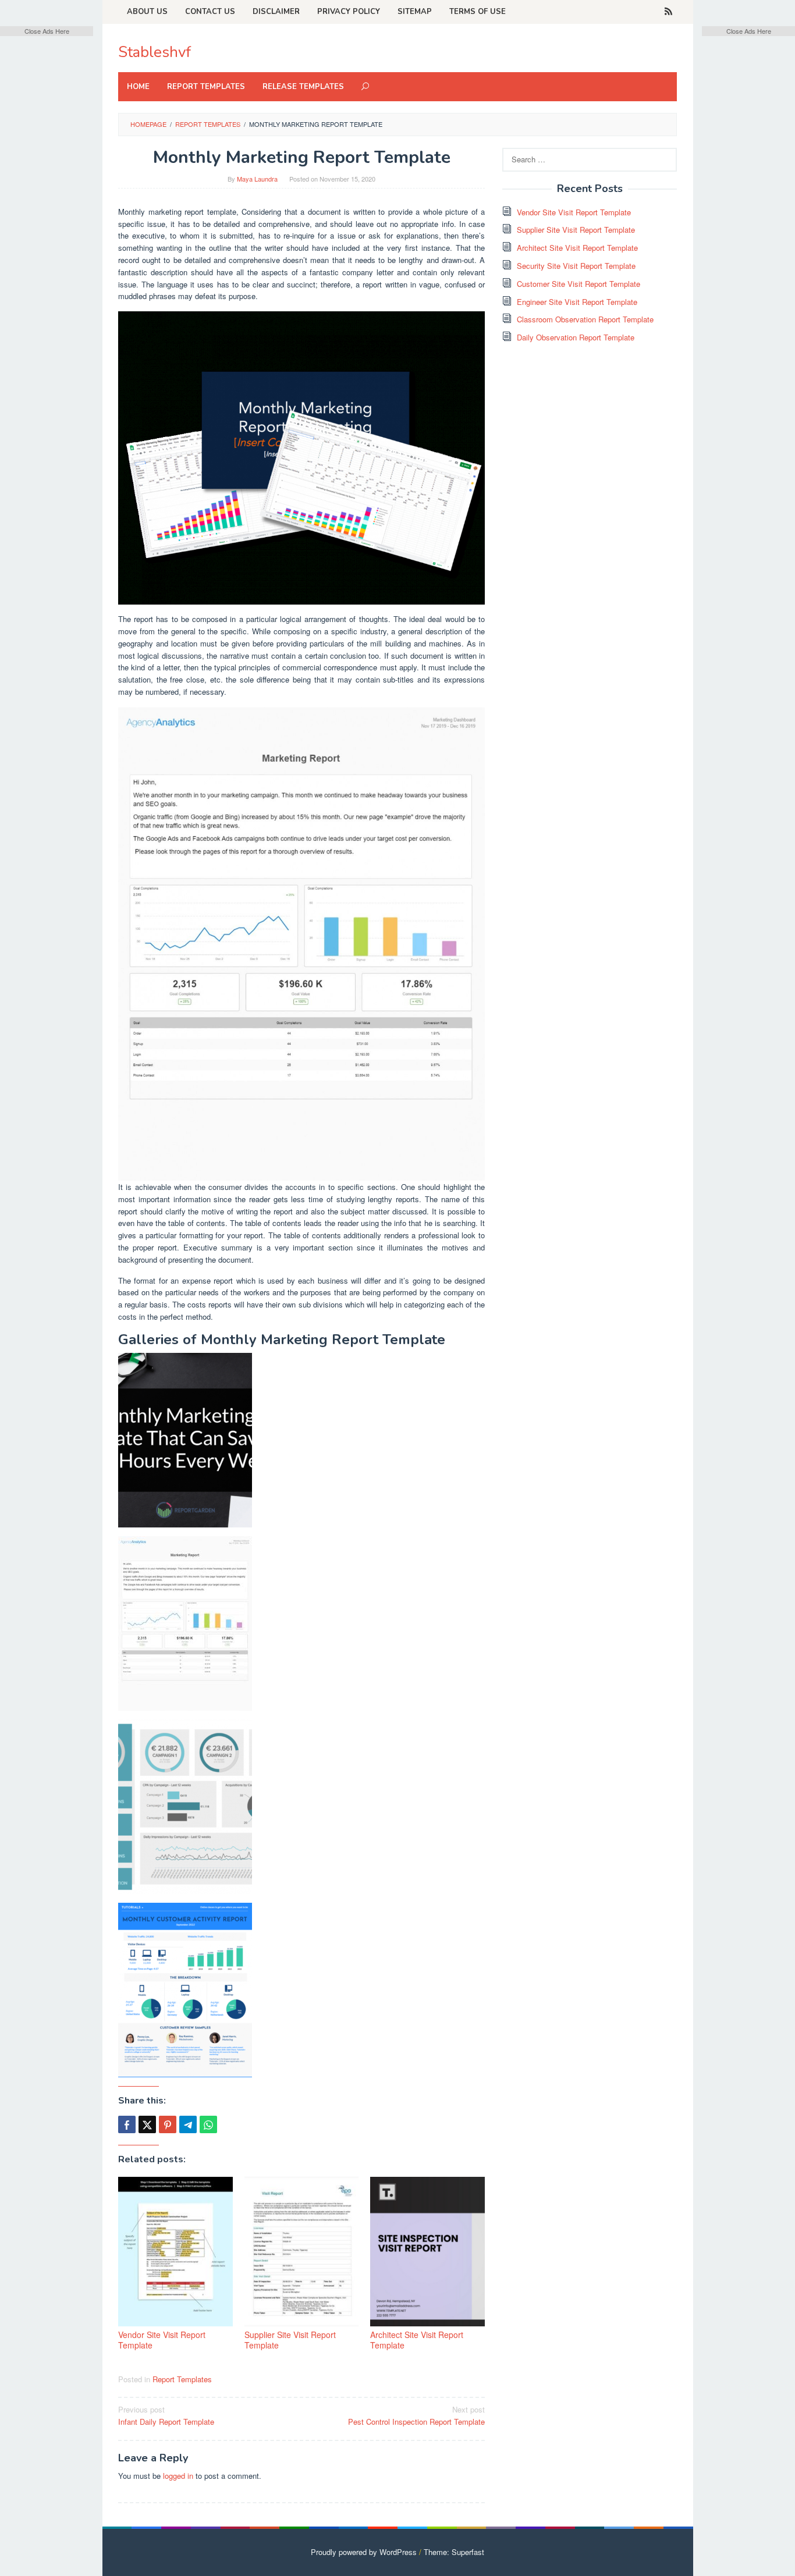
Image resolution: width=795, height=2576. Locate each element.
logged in (178, 2476)
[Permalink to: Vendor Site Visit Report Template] (175, 2252)
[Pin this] (168, 2124)
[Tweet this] (147, 2124)
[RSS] (668, 12)
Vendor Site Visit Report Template (162, 2340)
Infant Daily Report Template (166, 2415)
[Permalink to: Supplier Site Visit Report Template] (302, 2252)
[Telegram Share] (188, 2124)
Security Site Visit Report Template (576, 266)
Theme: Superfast (454, 2552)
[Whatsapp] (208, 2124)
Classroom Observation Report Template (585, 319)
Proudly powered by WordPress (364, 2552)
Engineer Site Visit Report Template (577, 302)
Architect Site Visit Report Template (417, 2340)
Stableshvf (155, 52)
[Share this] (127, 2124)
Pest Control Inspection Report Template (416, 2415)
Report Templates (182, 2379)
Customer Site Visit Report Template (578, 284)
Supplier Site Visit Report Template (290, 2340)
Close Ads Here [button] (47, 31)
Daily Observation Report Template (576, 337)
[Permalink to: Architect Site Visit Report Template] (427, 2252)
